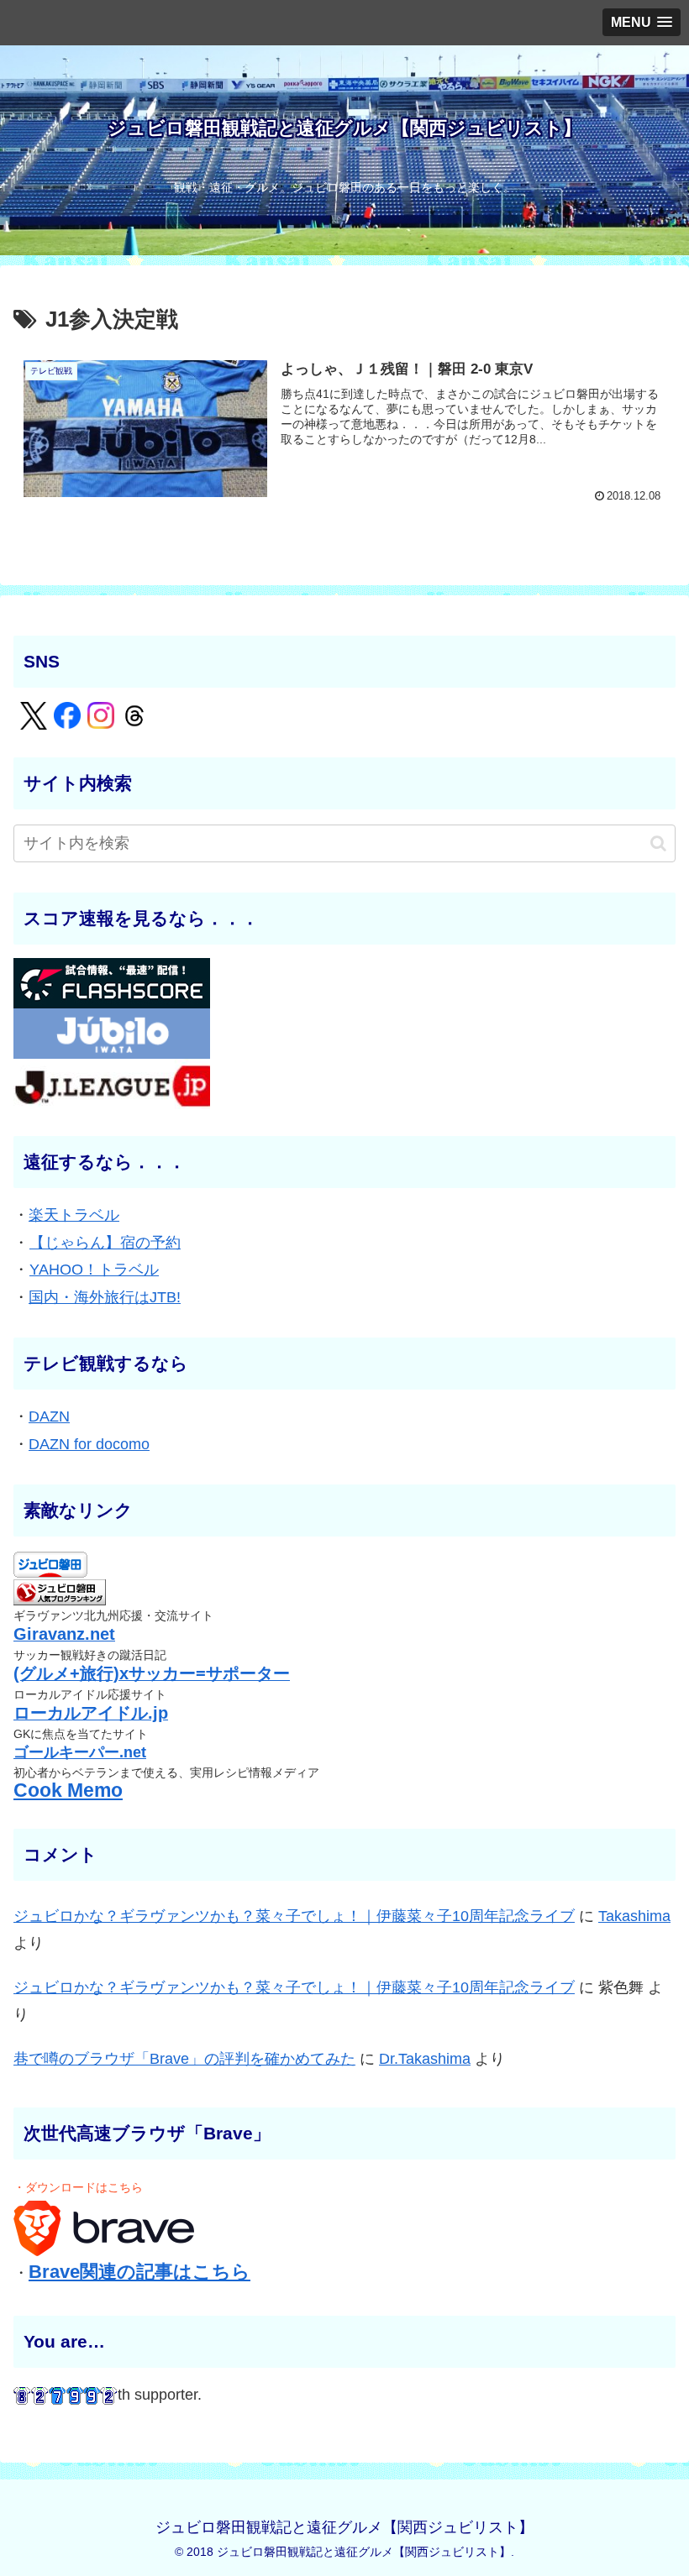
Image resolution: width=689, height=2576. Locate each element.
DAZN (49, 1416)
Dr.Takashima (425, 2059)
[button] (658, 843)
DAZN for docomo (89, 1444)
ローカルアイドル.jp (91, 1713)
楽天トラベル (74, 1215)
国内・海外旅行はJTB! (105, 1297)
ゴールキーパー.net (80, 1752)
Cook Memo (68, 1791)
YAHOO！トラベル (94, 1270)
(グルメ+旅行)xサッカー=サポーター (152, 1673)
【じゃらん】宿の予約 (105, 1243)
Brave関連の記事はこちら (139, 2272)
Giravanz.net (64, 1634)
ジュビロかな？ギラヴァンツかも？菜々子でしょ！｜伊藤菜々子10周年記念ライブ (294, 1916)
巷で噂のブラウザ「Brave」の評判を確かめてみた (184, 2059)
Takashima (634, 1916)
